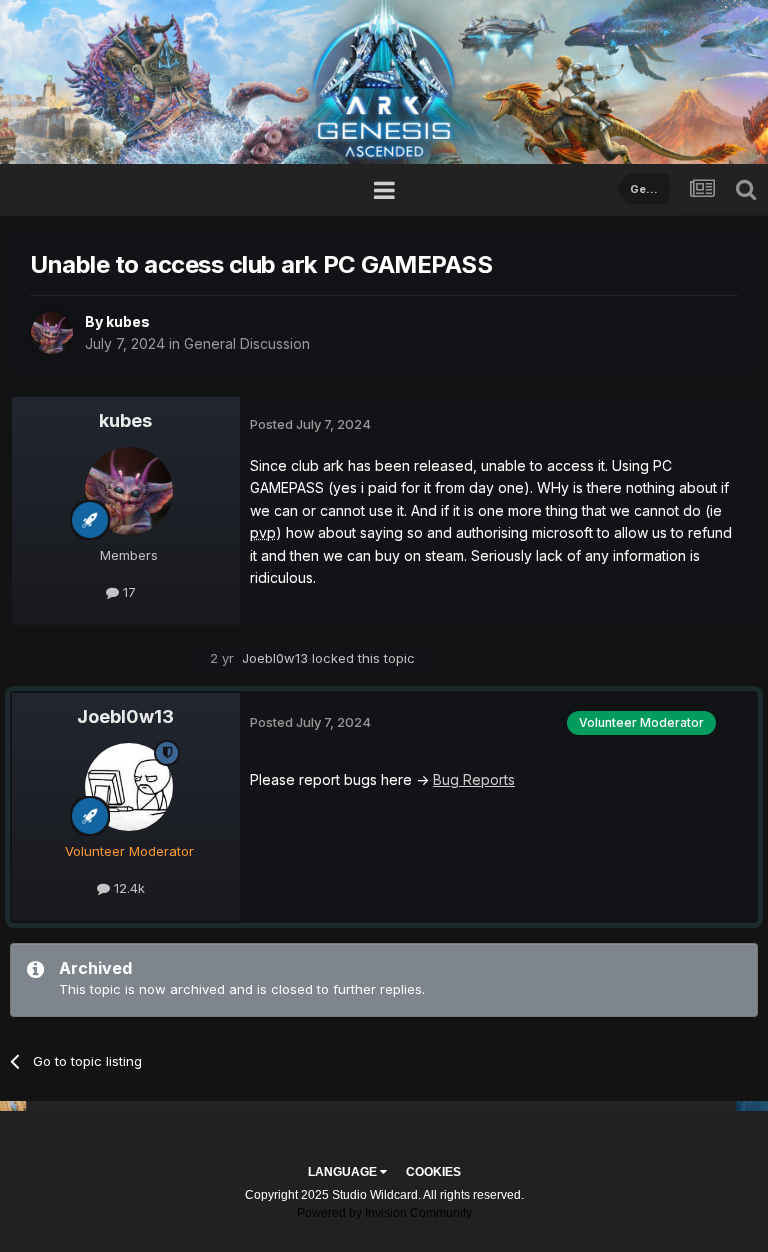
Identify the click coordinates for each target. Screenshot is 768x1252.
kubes (128, 321)
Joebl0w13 (275, 658)
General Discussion (247, 343)
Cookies (433, 1172)
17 (127, 592)
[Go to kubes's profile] (52, 333)
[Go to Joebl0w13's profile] (129, 787)
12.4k (127, 888)
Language (344, 1172)
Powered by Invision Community (384, 1213)
